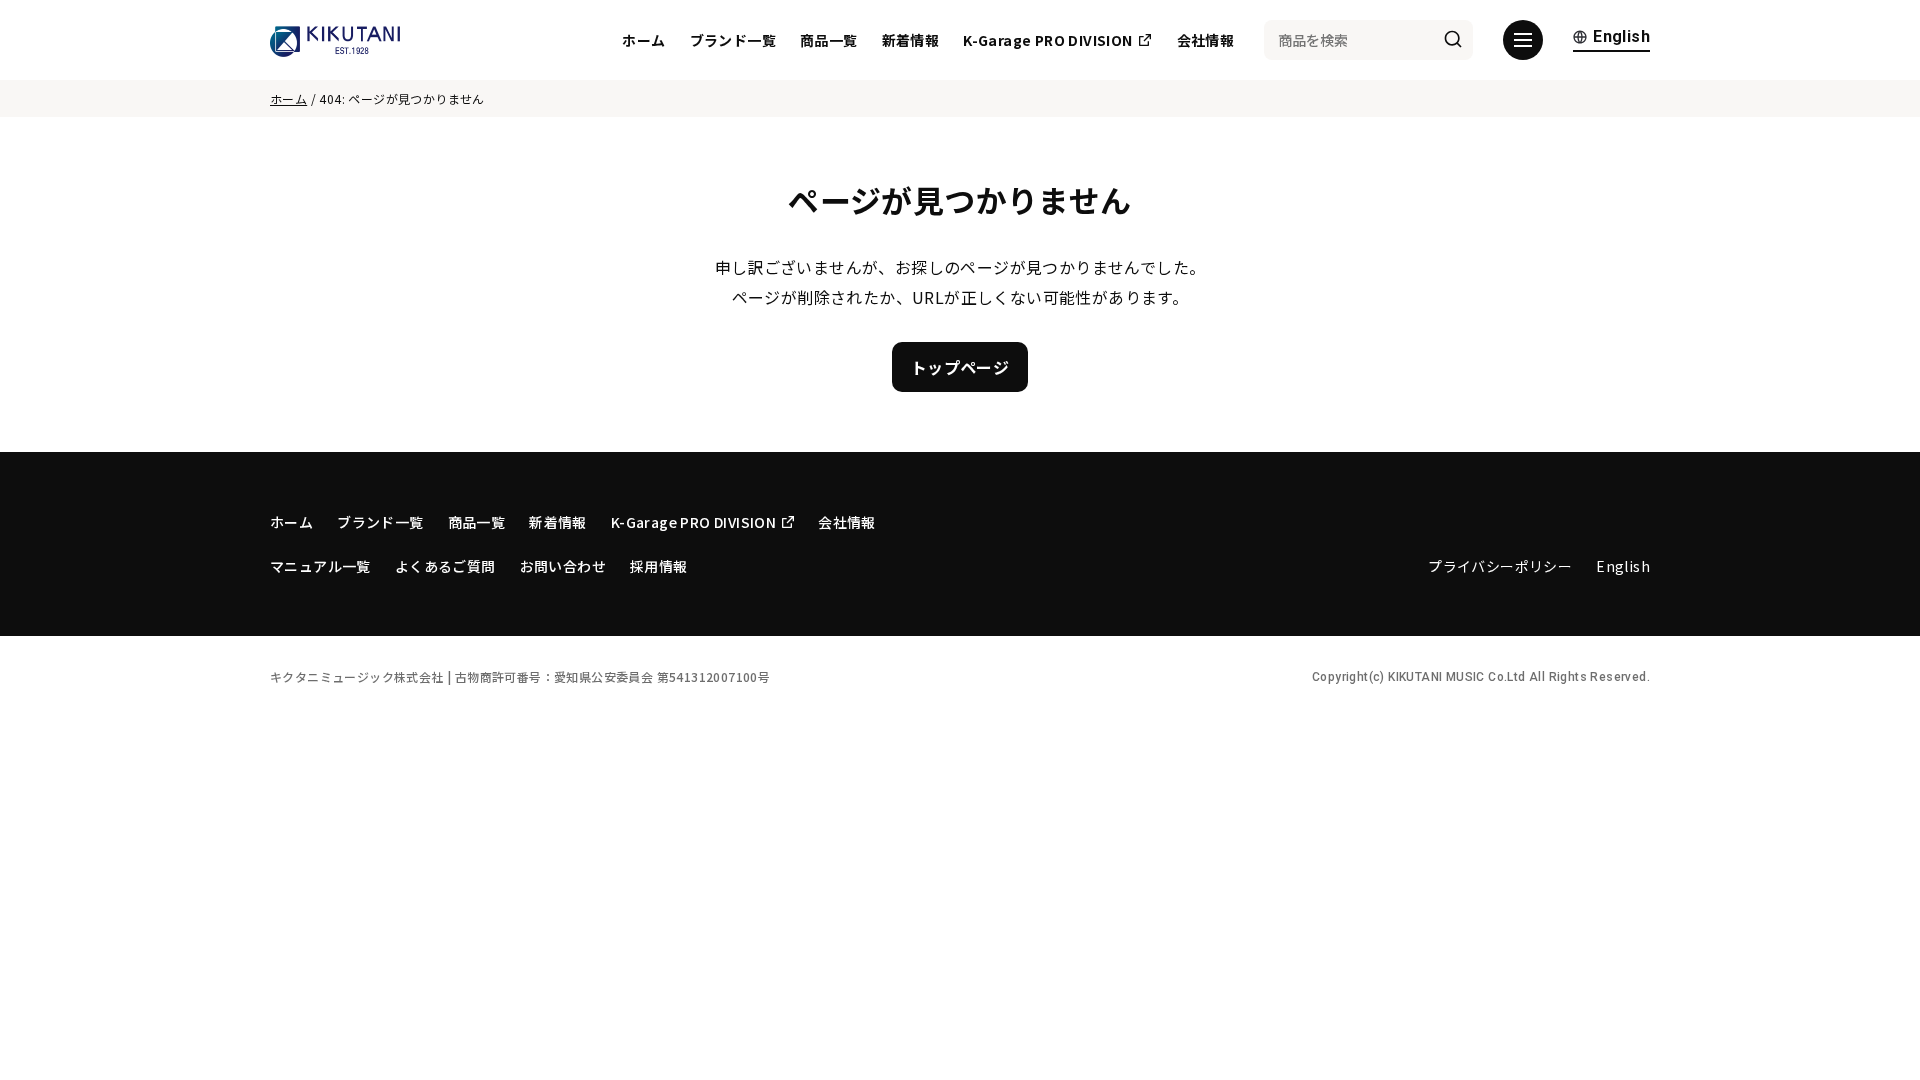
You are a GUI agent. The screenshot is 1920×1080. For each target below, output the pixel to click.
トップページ (960, 367)
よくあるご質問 (445, 566)
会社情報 (1206, 40)
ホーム (643, 40)
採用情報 (659, 566)
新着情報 (911, 40)
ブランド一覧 (733, 40)
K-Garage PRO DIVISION (1047, 40)
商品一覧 (829, 40)
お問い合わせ (563, 566)
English (1621, 37)
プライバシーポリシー (1500, 566)
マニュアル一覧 (320, 566)
